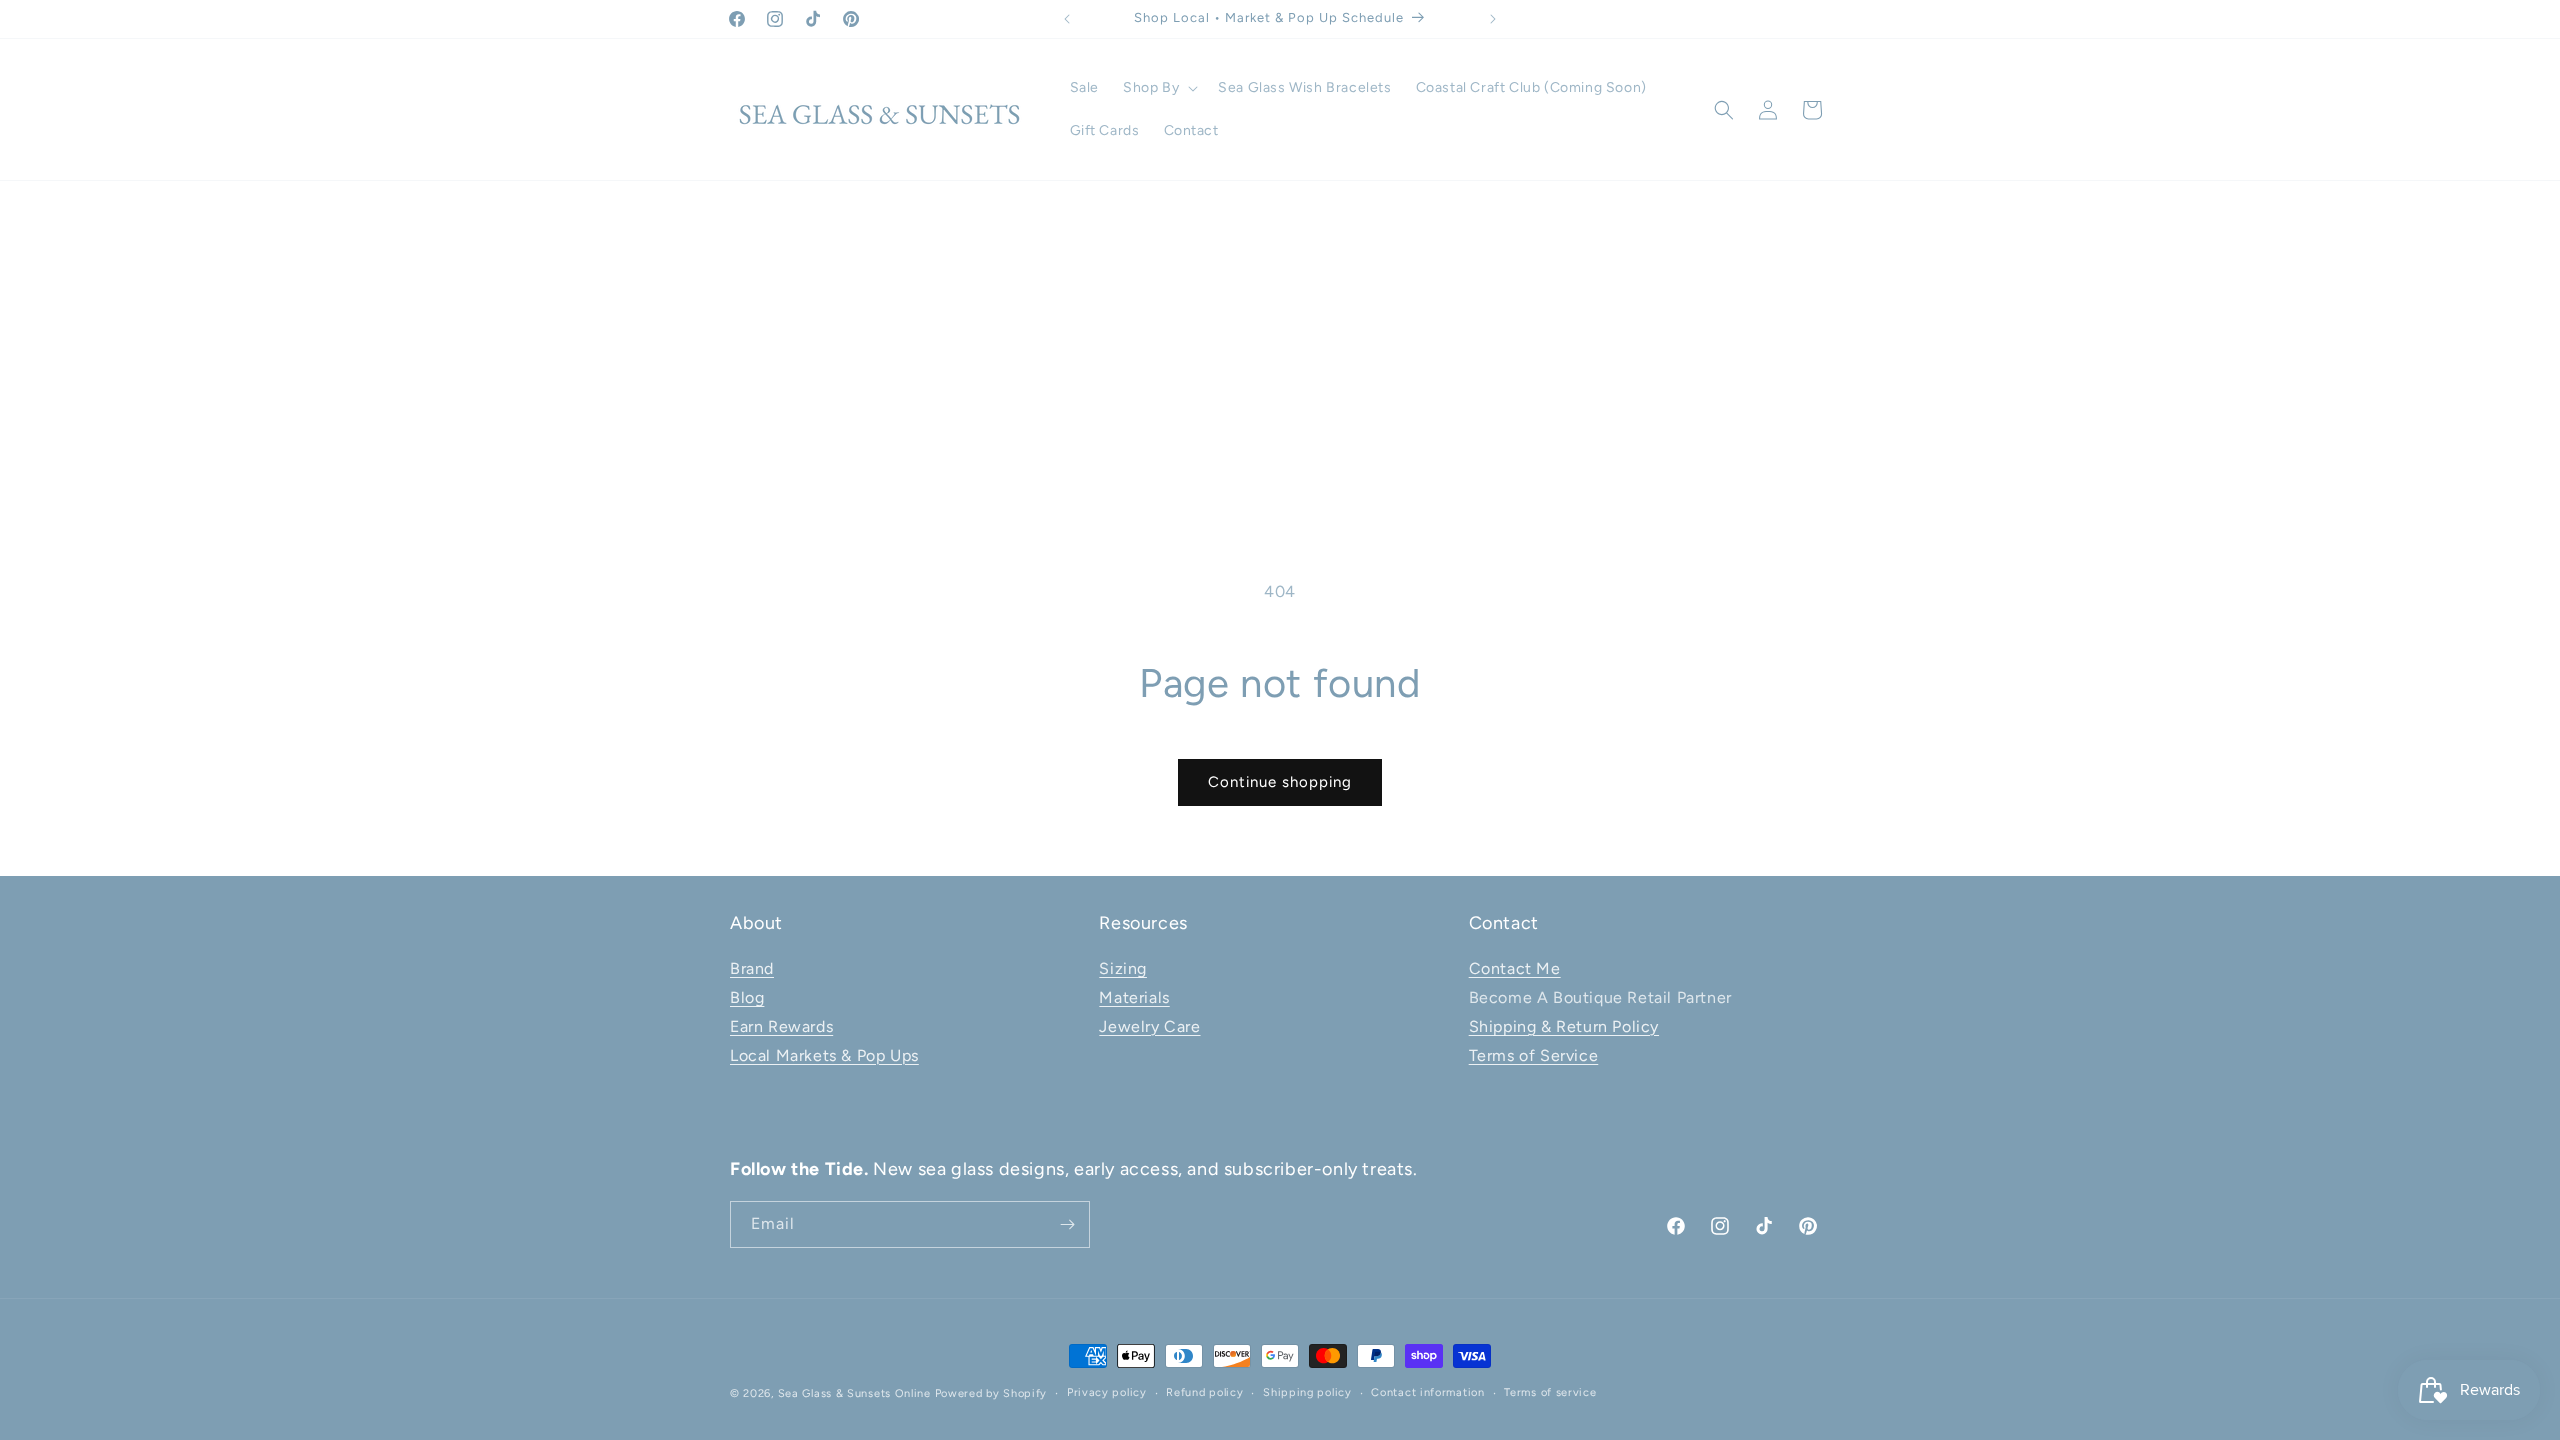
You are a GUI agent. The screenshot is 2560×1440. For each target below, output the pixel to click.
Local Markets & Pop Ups (824, 1055)
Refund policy (1204, 1392)
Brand (752, 968)
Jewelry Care (1149, 1026)
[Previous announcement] (1067, 19)
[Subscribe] (1067, 1224)
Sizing (1123, 968)
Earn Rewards (781, 1026)
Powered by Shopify (991, 1393)
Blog (747, 997)
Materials (1134, 997)
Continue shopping (1280, 782)
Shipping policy (1307, 1392)
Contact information (1427, 1392)
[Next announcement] (1493, 19)
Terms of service (1550, 1392)
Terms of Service (1534, 1055)
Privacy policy (1107, 1392)
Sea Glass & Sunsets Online (854, 1393)
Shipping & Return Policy (1564, 1026)
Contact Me (1515, 968)
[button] (1158, 88)
